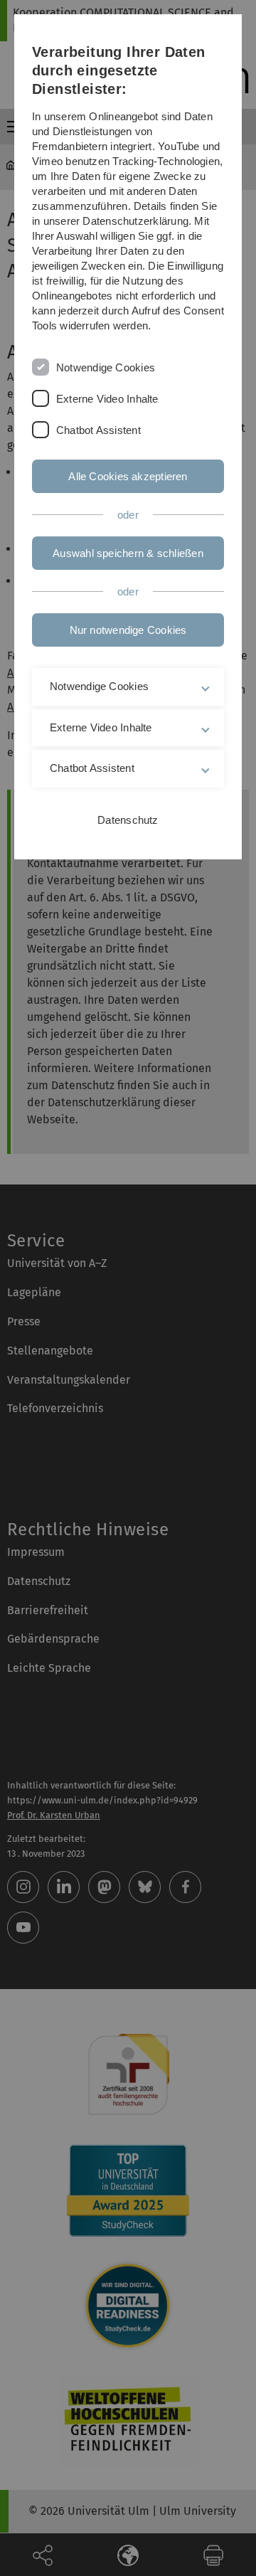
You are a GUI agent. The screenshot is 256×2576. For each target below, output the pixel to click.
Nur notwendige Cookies (128, 630)
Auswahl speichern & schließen (128, 553)
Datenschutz (128, 820)
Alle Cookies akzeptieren (128, 476)
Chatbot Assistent (98, 430)
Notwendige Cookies (106, 367)
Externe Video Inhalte (107, 399)
